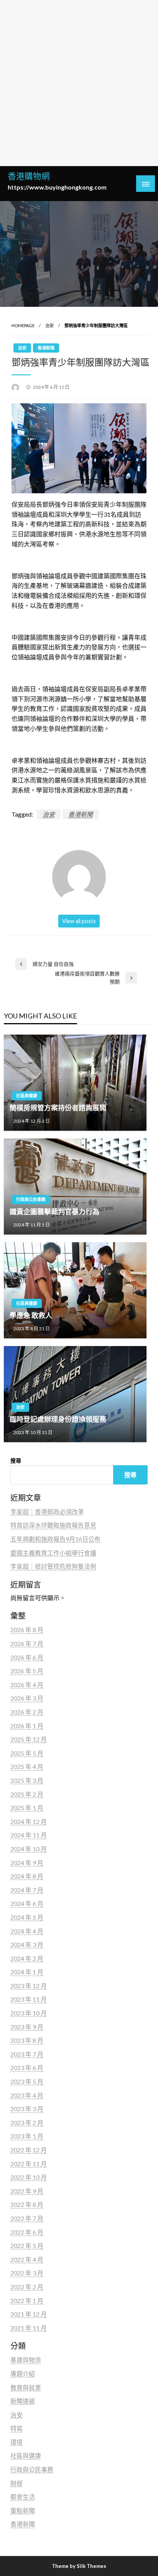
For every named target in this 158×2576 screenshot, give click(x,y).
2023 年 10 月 (29, 2013)
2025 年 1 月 (27, 1808)
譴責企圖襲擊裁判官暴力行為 (54, 1211)
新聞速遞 (23, 2401)
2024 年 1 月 (27, 1972)
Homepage (23, 325)
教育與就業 (26, 2387)
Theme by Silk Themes (79, 2566)
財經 (16, 2483)
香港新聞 (46, 348)
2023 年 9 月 (27, 2027)
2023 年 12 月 (29, 1986)
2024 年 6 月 (27, 1903)
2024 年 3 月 (27, 1944)
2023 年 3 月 (27, 2109)
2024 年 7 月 (27, 1890)
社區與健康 (27, 1096)
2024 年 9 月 (27, 1863)
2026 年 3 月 (27, 1698)
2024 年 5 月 (27, 1917)
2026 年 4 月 (27, 1685)
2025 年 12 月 (29, 1739)
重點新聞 (23, 2510)
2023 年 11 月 (29, 1999)
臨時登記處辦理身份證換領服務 (58, 1419)
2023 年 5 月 (27, 2081)
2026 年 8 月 (27, 1630)
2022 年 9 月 (27, 2191)
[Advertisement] (79, 83)
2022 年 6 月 (27, 2232)
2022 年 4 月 (27, 2259)
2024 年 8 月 (27, 1876)
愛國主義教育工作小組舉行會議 (53, 1553)
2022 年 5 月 (27, 2246)
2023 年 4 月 (27, 2095)
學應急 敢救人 (31, 1315)
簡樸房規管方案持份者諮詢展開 (58, 1108)
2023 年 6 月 (27, 2068)
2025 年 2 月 (27, 1794)
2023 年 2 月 (27, 2123)
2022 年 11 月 (29, 2164)
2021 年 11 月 (29, 2328)
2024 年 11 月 (29, 1835)
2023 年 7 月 (27, 2054)
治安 (49, 325)
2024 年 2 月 (27, 1958)
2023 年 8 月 (27, 2040)
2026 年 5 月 (27, 1671)
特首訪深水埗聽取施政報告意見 (53, 1525)
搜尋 (16, 1460)
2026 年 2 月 (27, 1712)
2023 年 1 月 (27, 2136)
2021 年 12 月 (29, 2314)
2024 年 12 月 (29, 1821)
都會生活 (23, 2497)
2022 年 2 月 (27, 2287)
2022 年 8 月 (27, 2204)
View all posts (79, 921)
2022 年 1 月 (27, 2301)
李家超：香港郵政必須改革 (47, 1512)
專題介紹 (23, 2374)
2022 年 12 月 (29, 2150)
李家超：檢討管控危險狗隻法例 (53, 1566)
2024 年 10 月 (29, 1849)
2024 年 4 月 (27, 1931)
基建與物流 (26, 2360)
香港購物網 (29, 176)
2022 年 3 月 (27, 2273)
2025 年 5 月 (27, 1753)
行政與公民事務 (31, 1199)
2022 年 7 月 (27, 2218)
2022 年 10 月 (29, 2177)
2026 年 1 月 (27, 1726)
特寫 (16, 2428)
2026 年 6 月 (27, 1657)
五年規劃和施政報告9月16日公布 (55, 1539)
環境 (16, 2442)
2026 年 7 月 (27, 1643)
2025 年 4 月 (27, 1766)
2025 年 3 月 (27, 1780)
